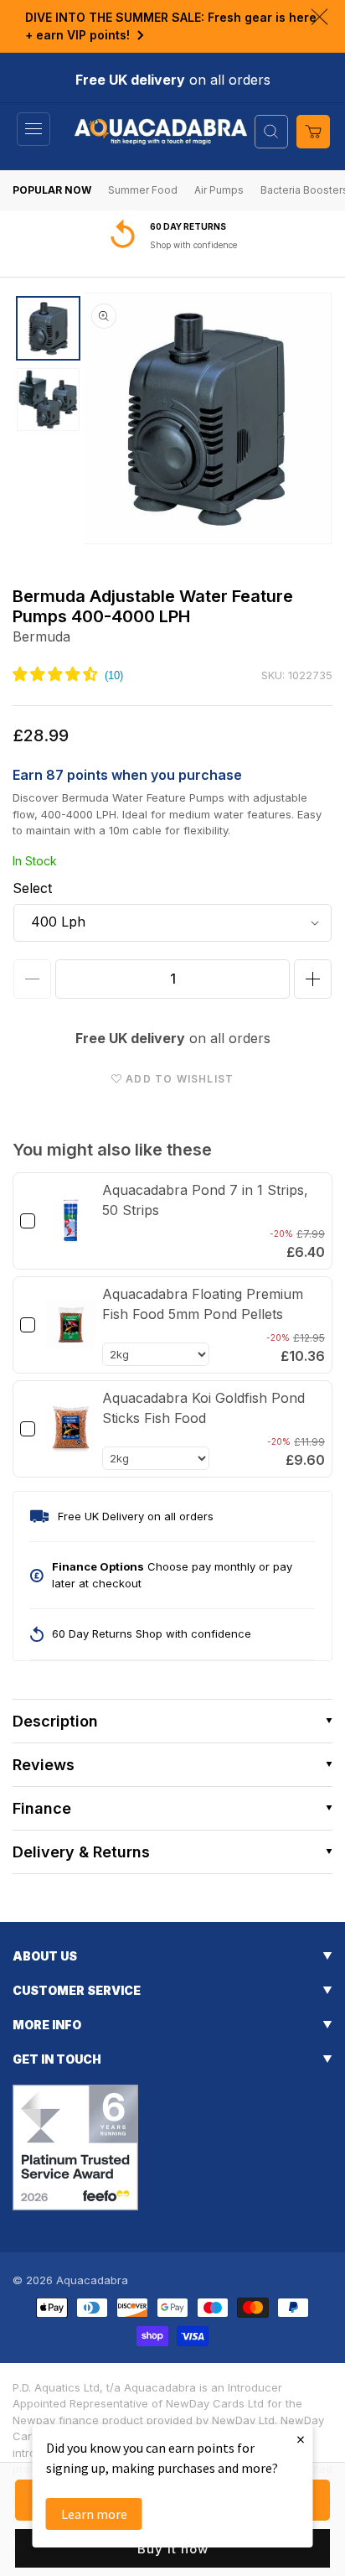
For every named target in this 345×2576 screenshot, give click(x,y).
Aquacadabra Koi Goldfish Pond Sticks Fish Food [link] (203, 1408)
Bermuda (41, 636)
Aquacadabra (92, 2280)
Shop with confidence (193, 245)
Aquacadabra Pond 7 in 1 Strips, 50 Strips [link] (205, 1200)
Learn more (94, 2514)
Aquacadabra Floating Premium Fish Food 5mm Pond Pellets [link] (203, 1304)
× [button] (301, 2439)
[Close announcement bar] (319, 17)
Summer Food (143, 190)
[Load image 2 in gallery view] (48, 400)
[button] (33, 129)
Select (32, 888)
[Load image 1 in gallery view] (48, 328)
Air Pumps (219, 190)
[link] (71, 1221)
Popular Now (52, 190)
